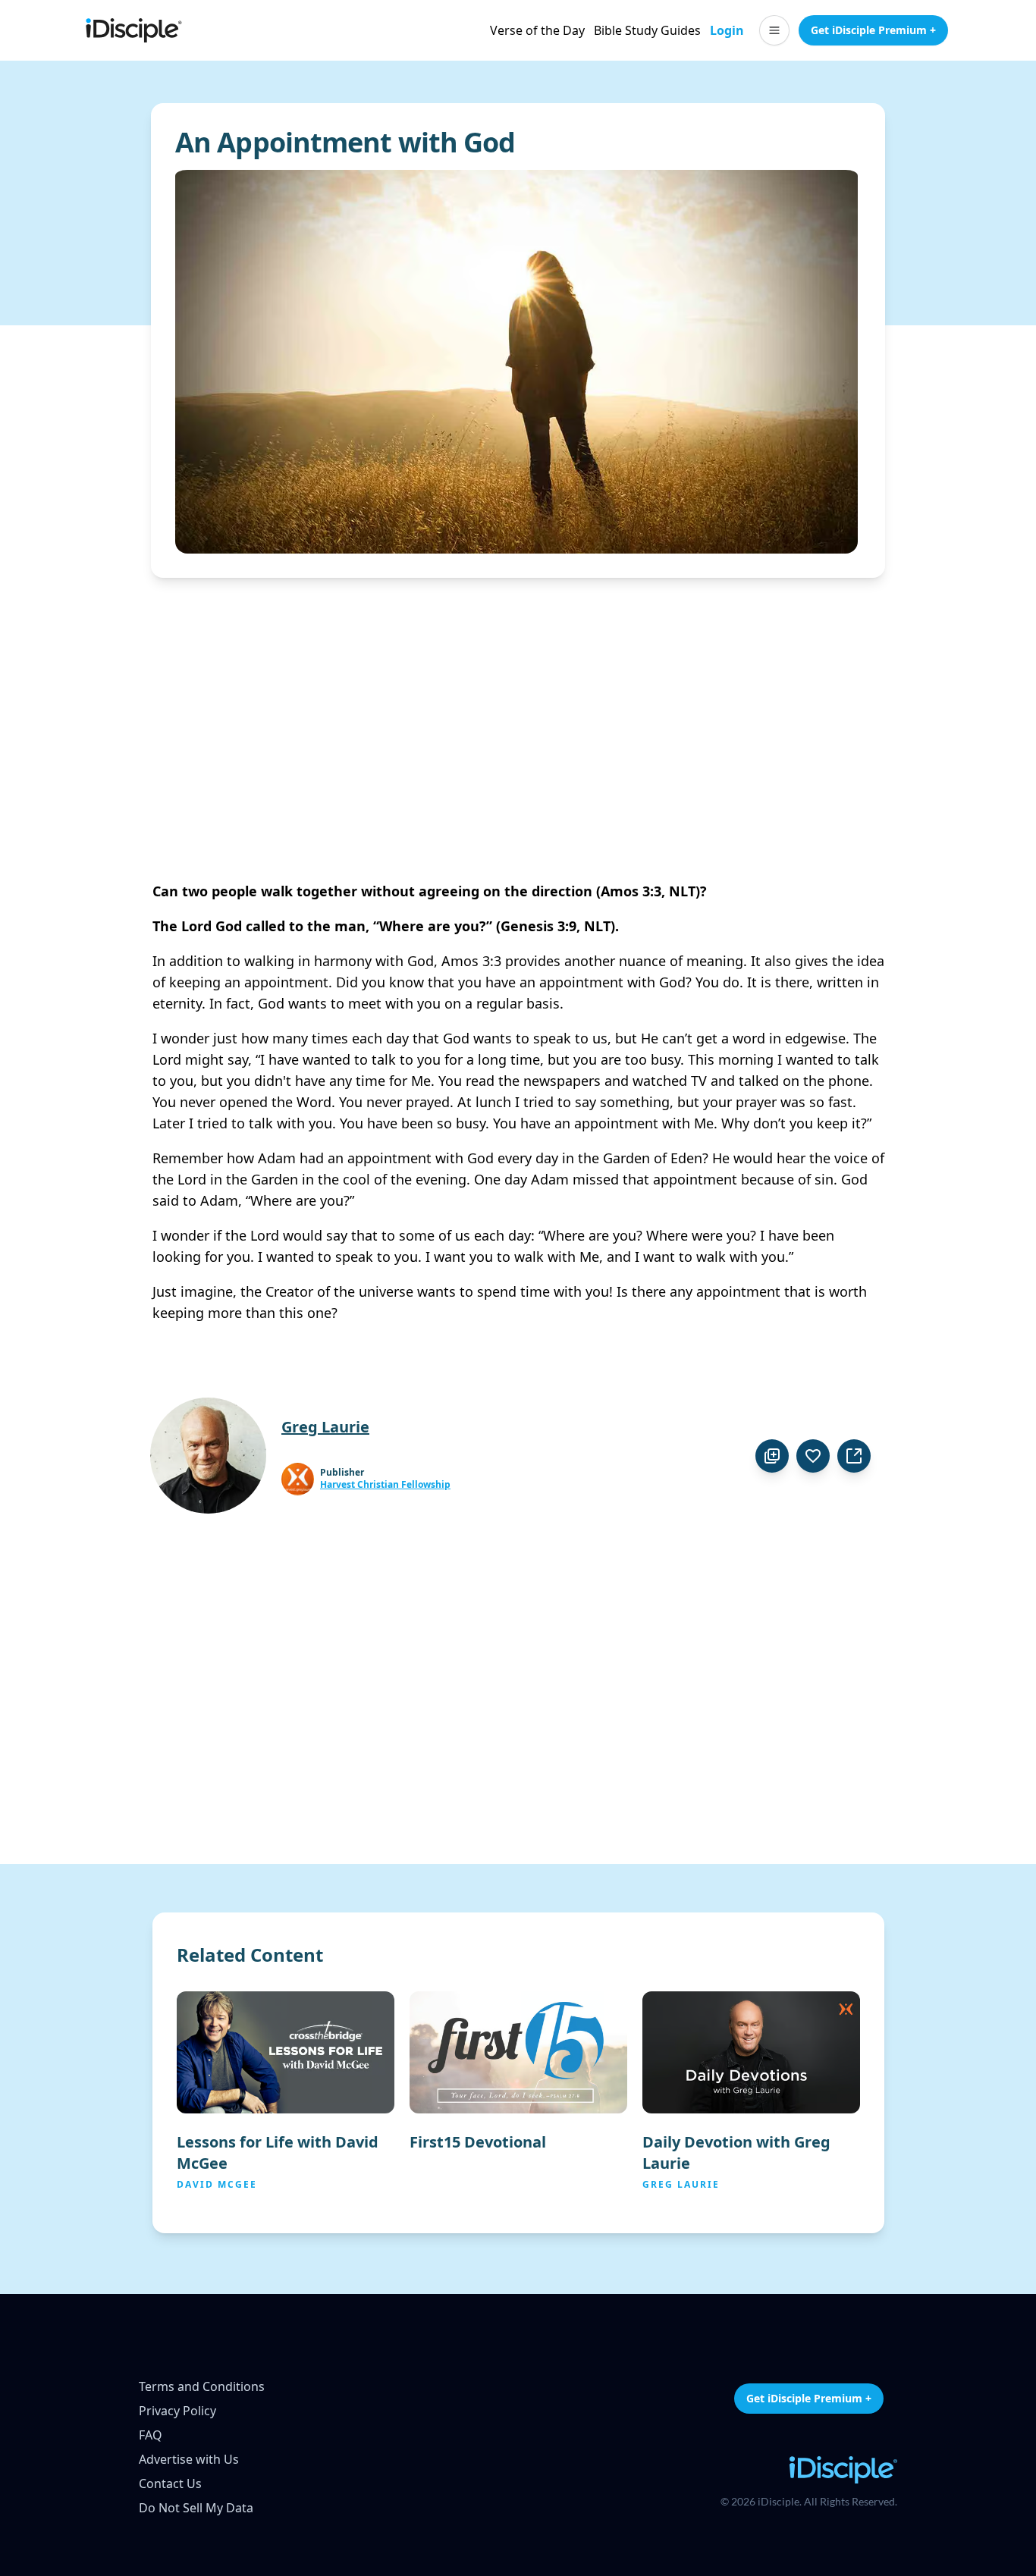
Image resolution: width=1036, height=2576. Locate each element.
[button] (774, 30)
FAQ (151, 2435)
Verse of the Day (537, 30)
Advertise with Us (189, 2459)
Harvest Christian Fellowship (385, 1485)
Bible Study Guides (647, 30)
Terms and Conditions (202, 2386)
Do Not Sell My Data (196, 2508)
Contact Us (170, 2483)
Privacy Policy (177, 2411)
